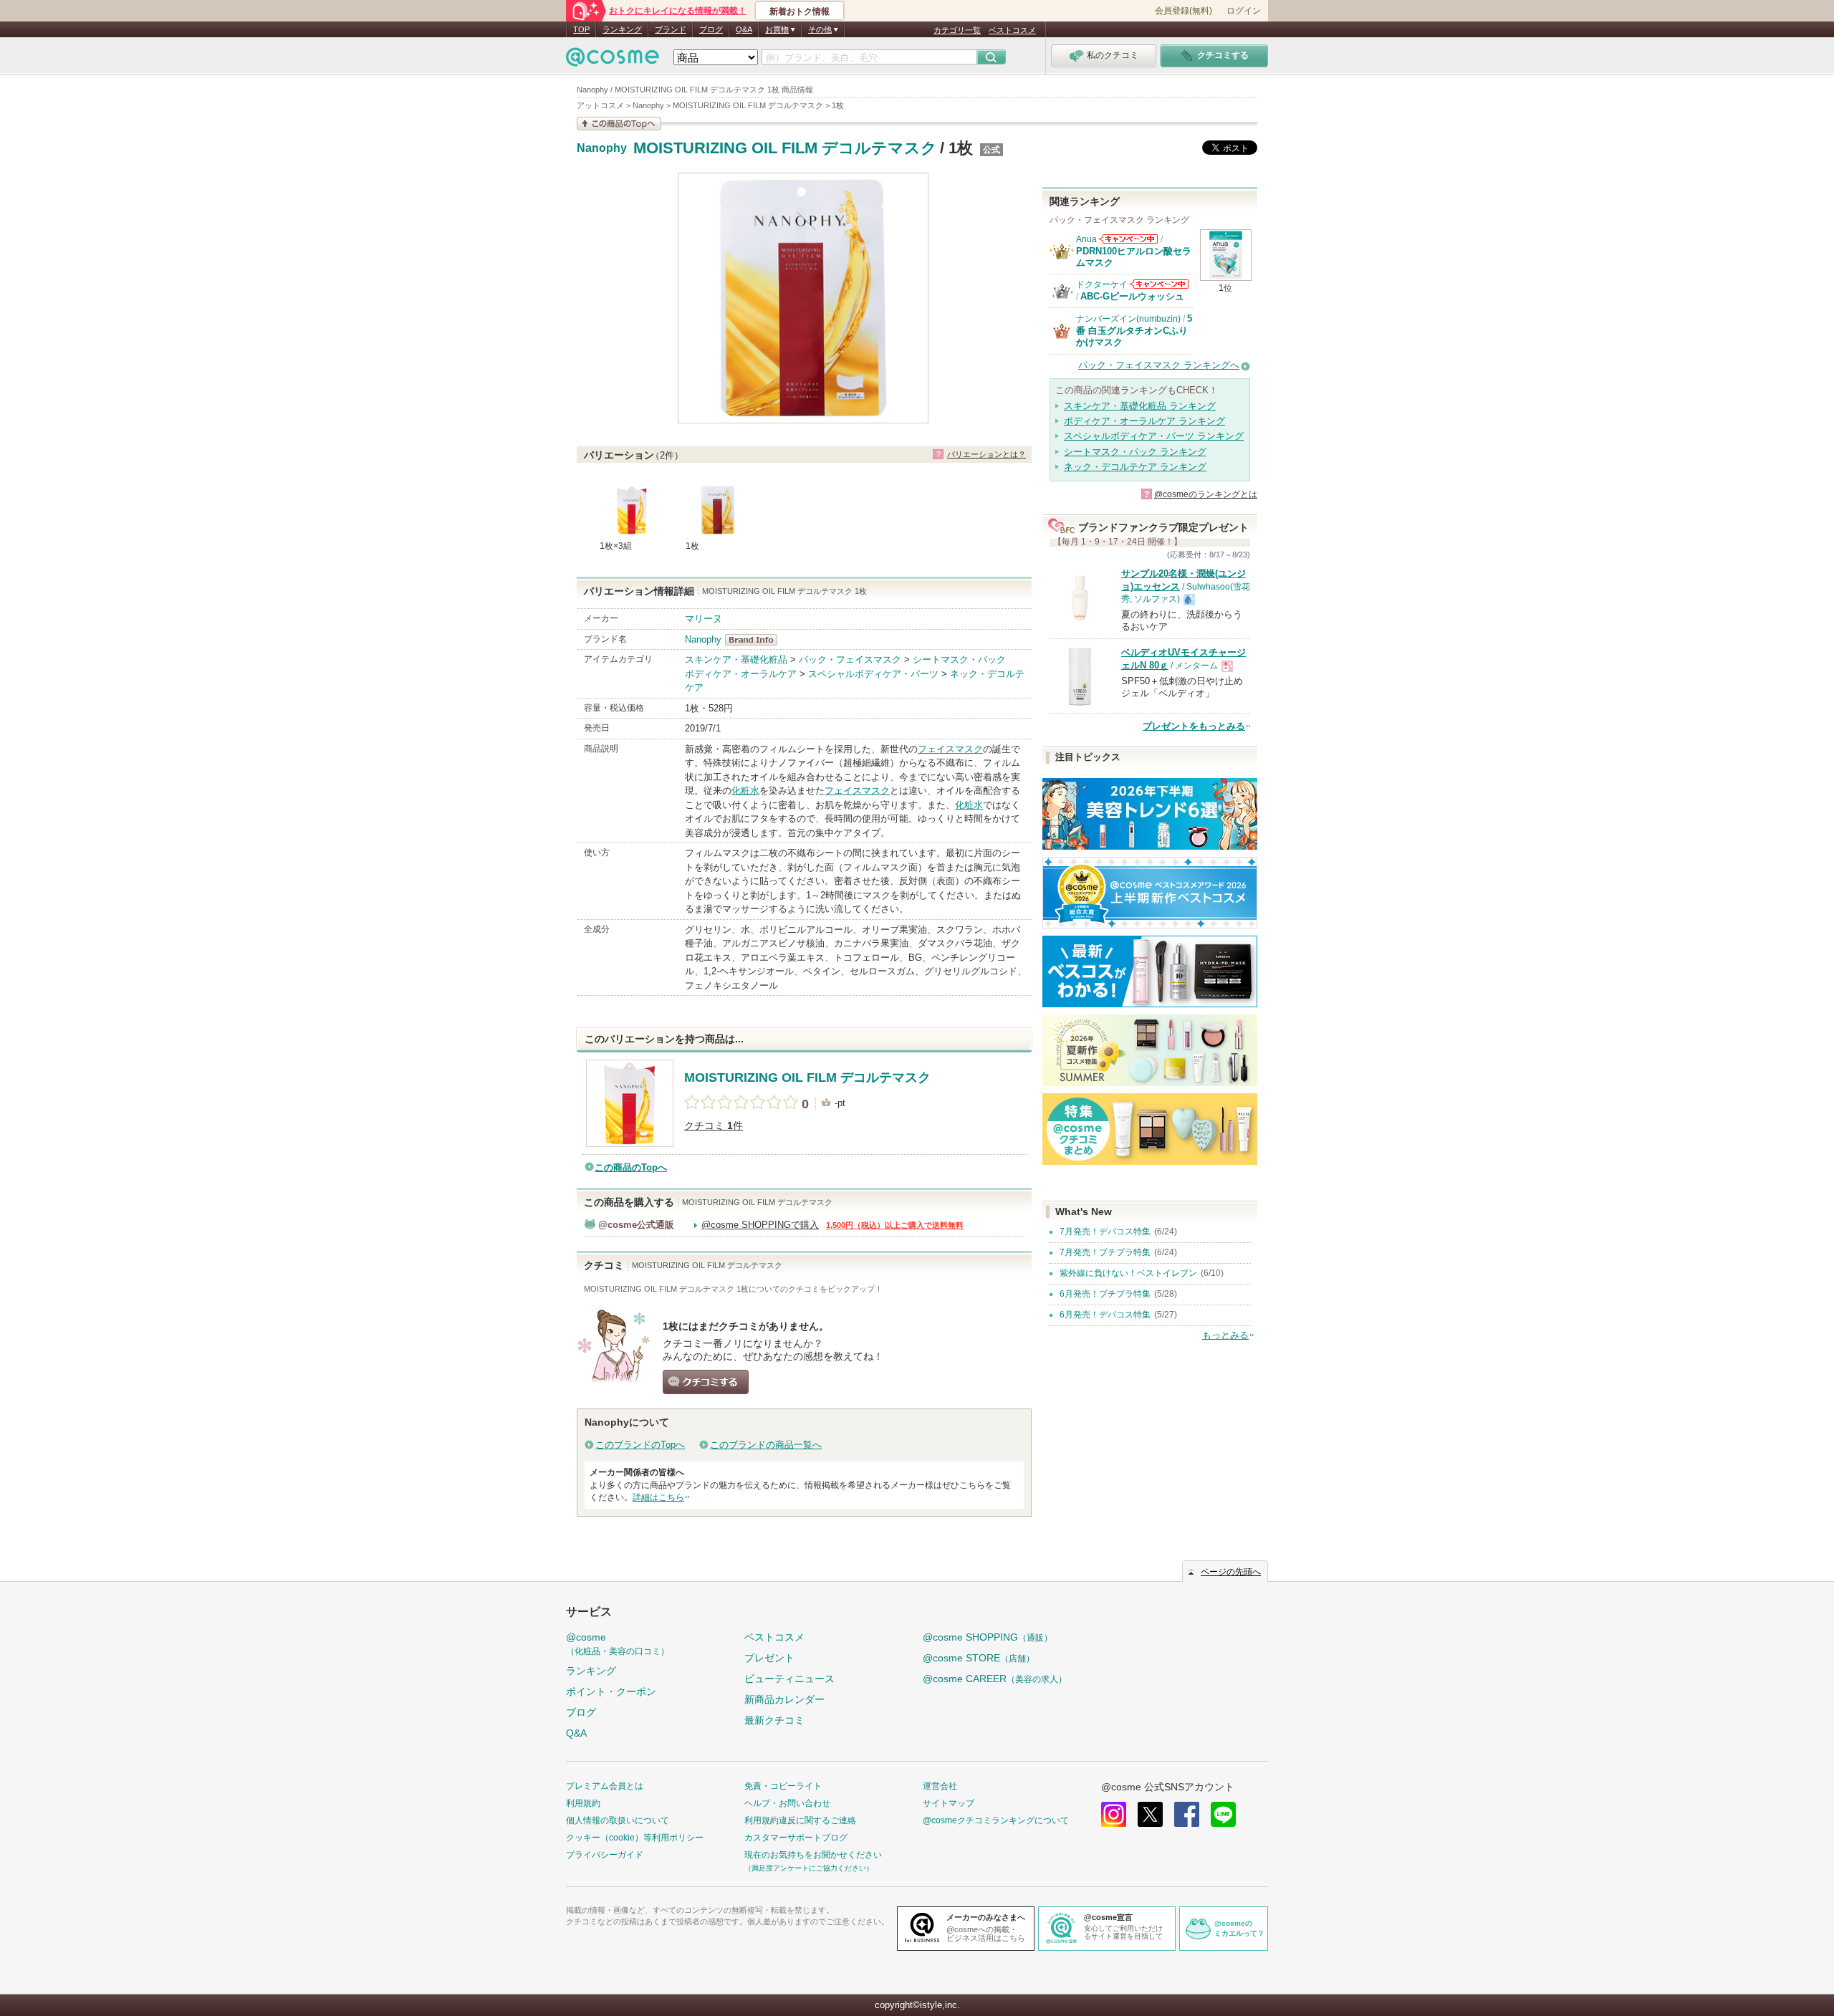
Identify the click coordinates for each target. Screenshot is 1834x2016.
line (1223, 1814)
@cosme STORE (979, 1658)
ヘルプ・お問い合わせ (787, 1803)
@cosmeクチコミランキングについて (996, 1820)
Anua (1086, 239)
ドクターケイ (1102, 284)
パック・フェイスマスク (850, 659)
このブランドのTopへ (640, 1445)
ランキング (622, 29)
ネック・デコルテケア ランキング (1135, 467)
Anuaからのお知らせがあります (1128, 239)
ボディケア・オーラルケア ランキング (1144, 421)
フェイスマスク (950, 749)
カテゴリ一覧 (957, 30)
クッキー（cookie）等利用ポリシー (635, 1838)
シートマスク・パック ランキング (1135, 452)
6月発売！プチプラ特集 (1105, 1294)
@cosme (618, 1644)
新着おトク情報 (800, 11)
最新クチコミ (774, 1720)
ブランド (671, 29)
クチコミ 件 (714, 1126)
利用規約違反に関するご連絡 (800, 1820)
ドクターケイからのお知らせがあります (1159, 284)
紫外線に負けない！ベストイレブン (1128, 1273)
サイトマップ (949, 1803)
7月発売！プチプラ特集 (1105, 1252)
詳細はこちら (658, 1497)
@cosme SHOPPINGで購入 (760, 1225)
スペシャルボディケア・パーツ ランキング (1154, 436)
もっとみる (1225, 1335)
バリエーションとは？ (986, 454)
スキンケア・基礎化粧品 (736, 659)
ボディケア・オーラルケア (741, 674)
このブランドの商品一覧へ (766, 1445)
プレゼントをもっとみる (1194, 726)
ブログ (711, 29)
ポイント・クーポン (611, 1691)
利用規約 (583, 1803)
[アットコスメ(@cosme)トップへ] (613, 61)
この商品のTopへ (631, 1167)
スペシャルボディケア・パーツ (873, 674)
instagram (1114, 1814)
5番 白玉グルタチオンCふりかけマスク (1134, 330)
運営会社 (940, 1786)
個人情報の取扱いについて (618, 1820)
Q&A (744, 29)
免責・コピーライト (783, 1786)
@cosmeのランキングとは (1206, 494)
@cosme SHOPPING (988, 1637)
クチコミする (706, 1382)
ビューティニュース (789, 1679)
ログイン (1244, 11)
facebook (1187, 1814)
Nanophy (602, 148)
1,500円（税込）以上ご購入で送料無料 (895, 1225)
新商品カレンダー (784, 1699)
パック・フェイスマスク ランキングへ (1159, 365)
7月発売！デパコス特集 (1105, 1232)
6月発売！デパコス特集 (1105, 1315)
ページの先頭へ (1231, 1572)
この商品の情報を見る (619, 124)
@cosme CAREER (995, 1679)
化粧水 (745, 791)
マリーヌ (704, 619)
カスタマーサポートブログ (796, 1838)
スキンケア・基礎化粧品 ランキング (1140, 406)
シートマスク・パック (959, 659)
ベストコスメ (1012, 30)
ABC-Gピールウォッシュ (1132, 296)
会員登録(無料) (1184, 11)
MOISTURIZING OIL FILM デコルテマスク (785, 148)
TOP (581, 29)
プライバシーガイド (605, 1855)
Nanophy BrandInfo (755, 640)
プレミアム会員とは (605, 1786)
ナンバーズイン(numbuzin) (1128, 319)
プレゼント (769, 1658)
